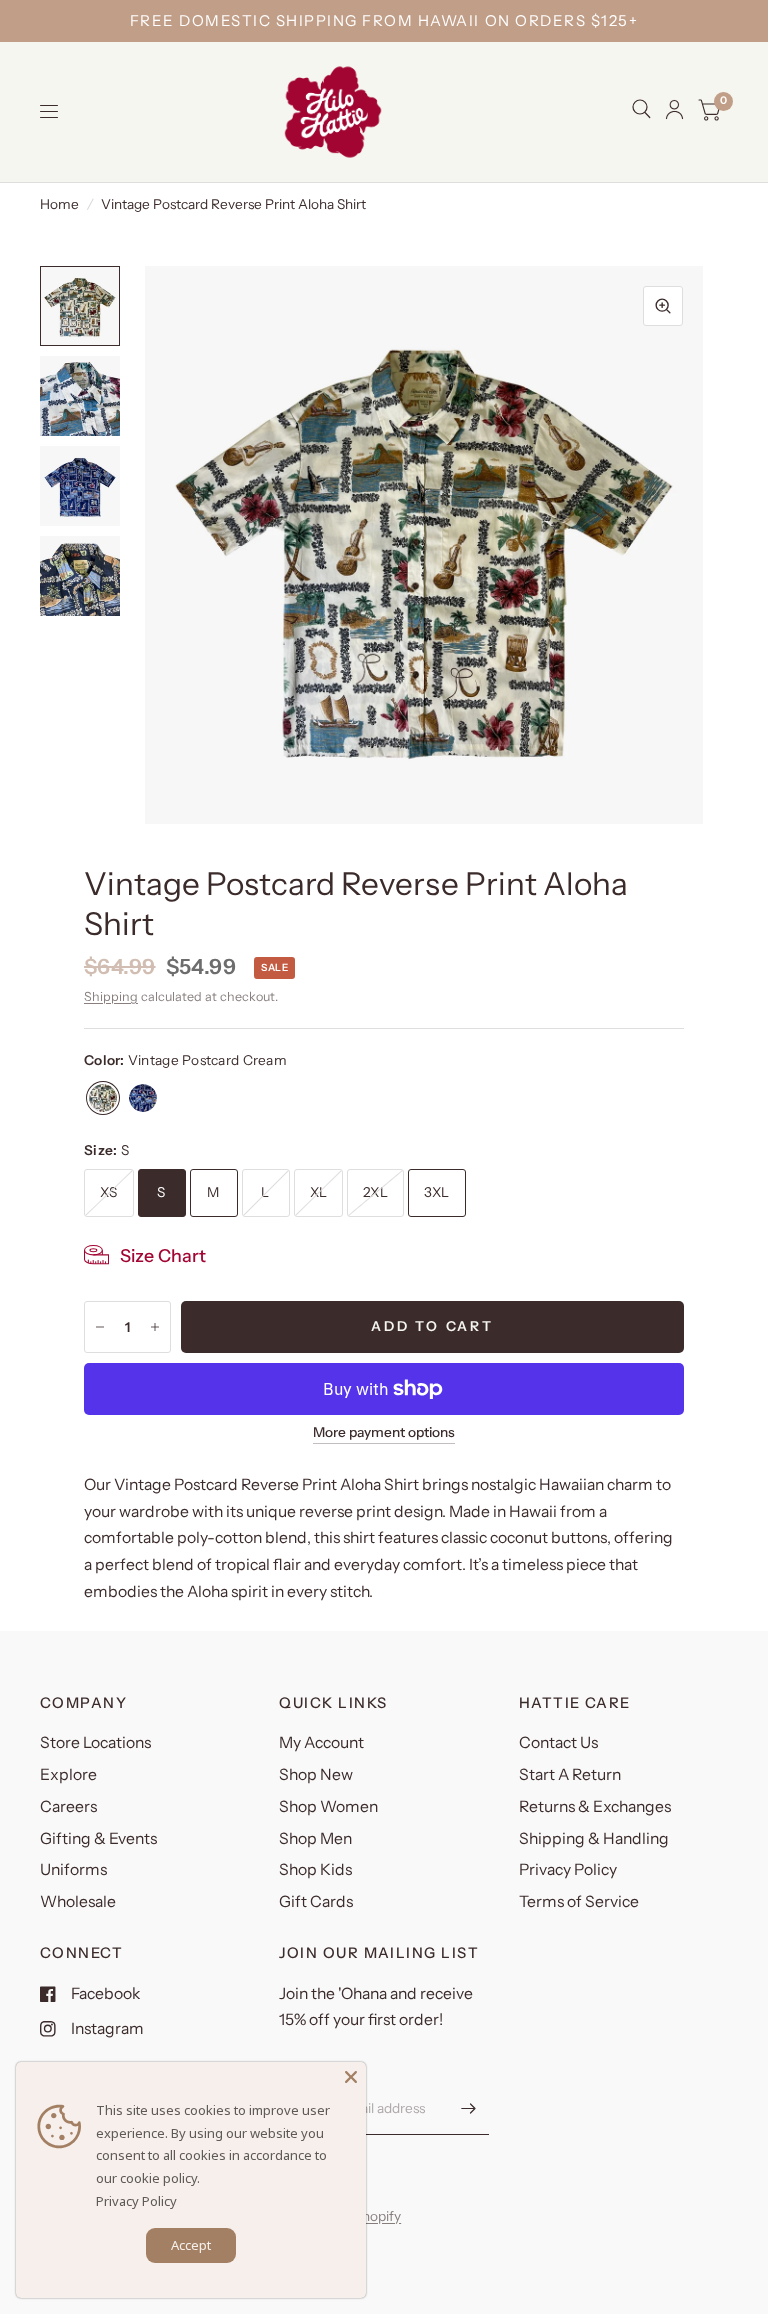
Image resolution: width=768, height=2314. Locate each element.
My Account (321, 1742)
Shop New (316, 1774)
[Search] (641, 109)
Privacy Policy (568, 1869)
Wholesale (78, 1901)
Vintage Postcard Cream (103, 1098)
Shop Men (315, 1838)
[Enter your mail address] (469, 2109)
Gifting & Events (98, 1838)
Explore (68, 1774)
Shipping (111, 996)
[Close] (351, 2077)
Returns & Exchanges (595, 1806)
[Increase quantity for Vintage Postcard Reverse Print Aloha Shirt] (155, 1327)
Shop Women (328, 1806)
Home (59, 204)
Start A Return (570, 1774)
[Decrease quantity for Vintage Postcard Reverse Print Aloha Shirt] (100, 1327)
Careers (68, 1806)
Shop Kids (315, 1869)
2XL (375, 1192)
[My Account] (674, 109)
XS (109, 1192)
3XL (437, 1192)
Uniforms (73, 1869)
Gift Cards (316, 1901)
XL (319, 1192)
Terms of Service (579, 1901)
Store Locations (95, 1742)
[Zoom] (663, 306)
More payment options (384, 1432)
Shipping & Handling (594, 1838)
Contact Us (558, 1742)
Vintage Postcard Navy (143, 1098)
